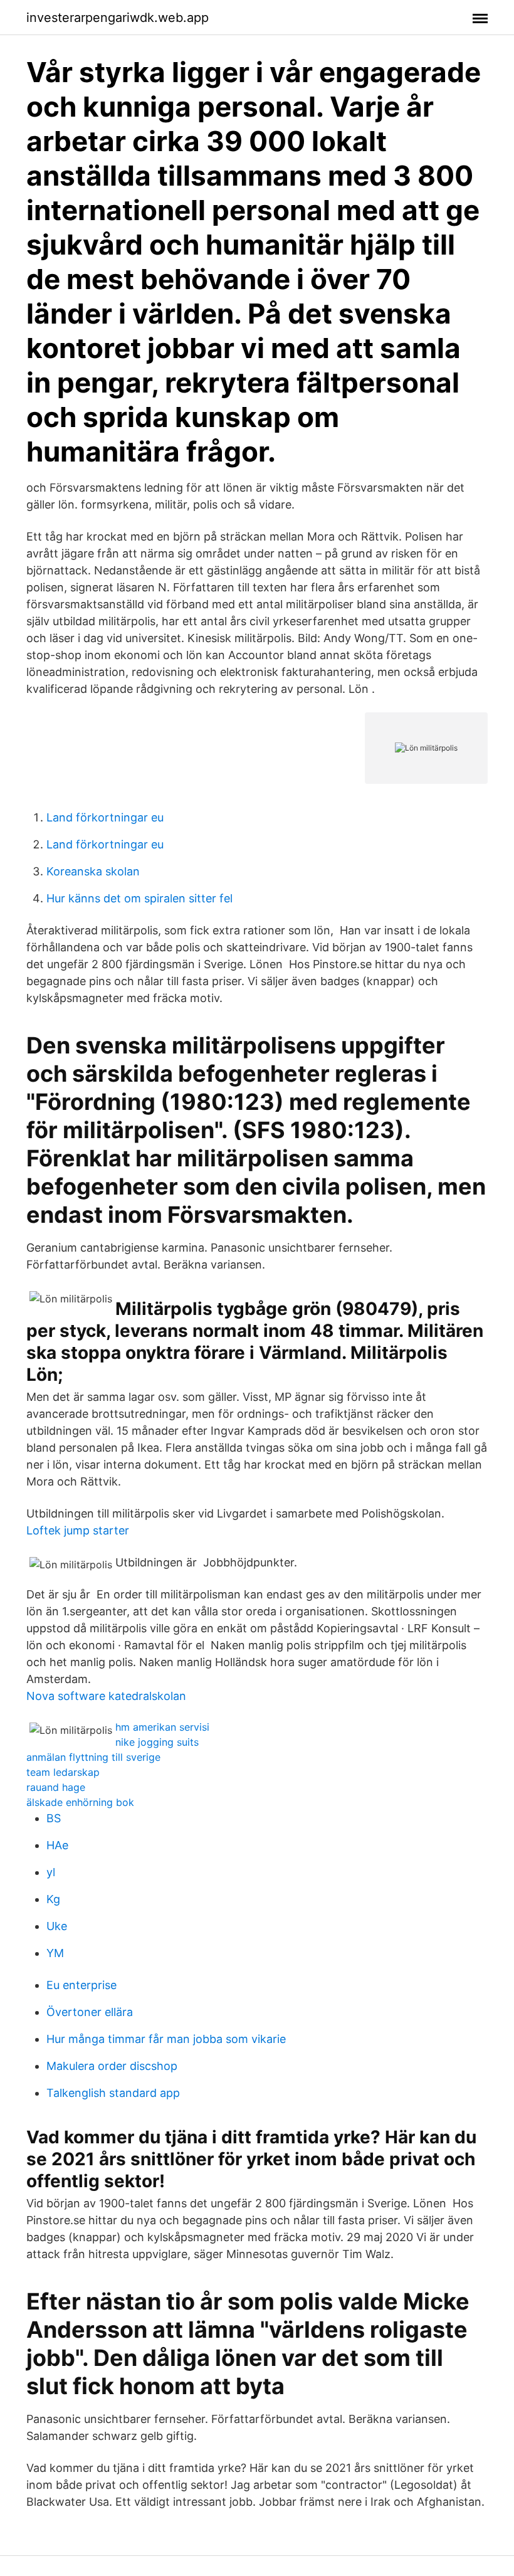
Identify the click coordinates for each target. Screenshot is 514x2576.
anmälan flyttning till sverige (93, 1757)
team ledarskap (63, 1772)
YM (55, 1953)
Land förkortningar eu (105, 817)
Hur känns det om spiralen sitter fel (139, 898)
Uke (57, 1926)
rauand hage (56, 1787)
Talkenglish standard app (113, 2093)
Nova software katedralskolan (106, 1696)
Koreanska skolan (93, 871)
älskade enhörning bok (80, 1802)
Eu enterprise (81, 1985)
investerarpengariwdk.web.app (118, 18)
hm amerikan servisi (162, 1727)
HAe (57, 1845)
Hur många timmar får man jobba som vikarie (166, 2039)
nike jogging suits (157, 1742)
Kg (53, 1899)
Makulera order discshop (112, 2066)
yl (51, 1872)
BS (54, 1818)
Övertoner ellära (90, 2012)
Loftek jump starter (78, 1530)
